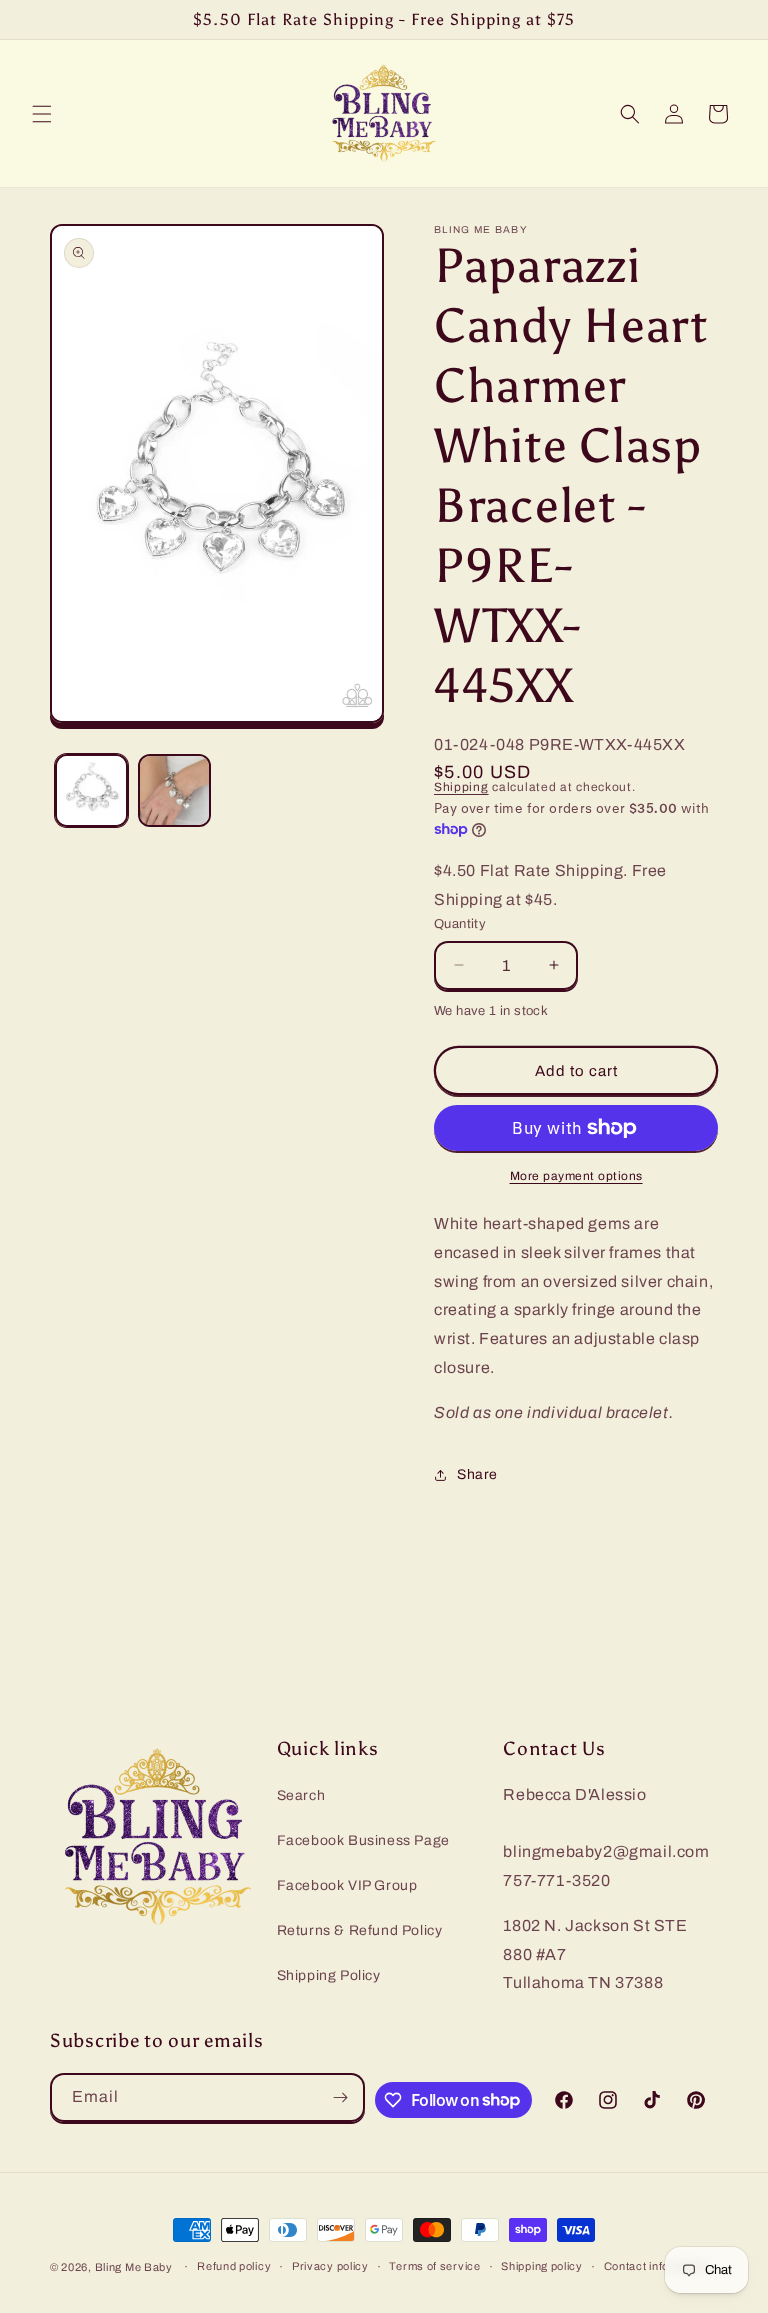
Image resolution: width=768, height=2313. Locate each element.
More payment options (576, 1176)
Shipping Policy (329, 1975)
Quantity (460, 924)
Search (301, 1795)
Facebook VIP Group (347, 1885)
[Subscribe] (341, 2097)
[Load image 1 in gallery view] (91, 790)
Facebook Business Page (363, 1840)
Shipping (461, 787)
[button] (42, 114)
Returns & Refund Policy (360, 1930)
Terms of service (434, 2266)
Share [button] (477, 1474)
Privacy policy (330, 2266)
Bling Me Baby (134, 2267)
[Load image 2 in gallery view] (174, 790)
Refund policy (234, 2266)
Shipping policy (542, 2266)
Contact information (657, 2266)
